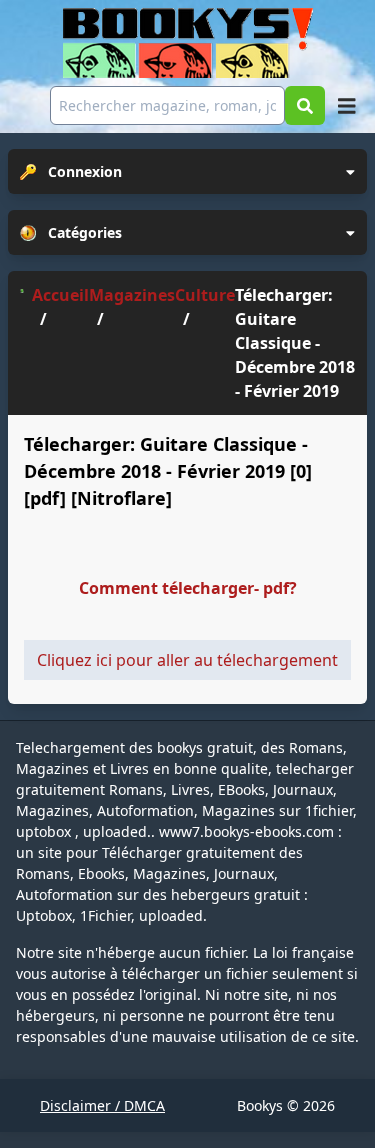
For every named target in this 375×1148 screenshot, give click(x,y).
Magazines (132, 295)
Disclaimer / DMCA (102, 1105)
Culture (205, 295)
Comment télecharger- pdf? (188, 588)
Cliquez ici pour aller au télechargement (187, 660)
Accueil (60, 295)
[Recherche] (305, 105)
